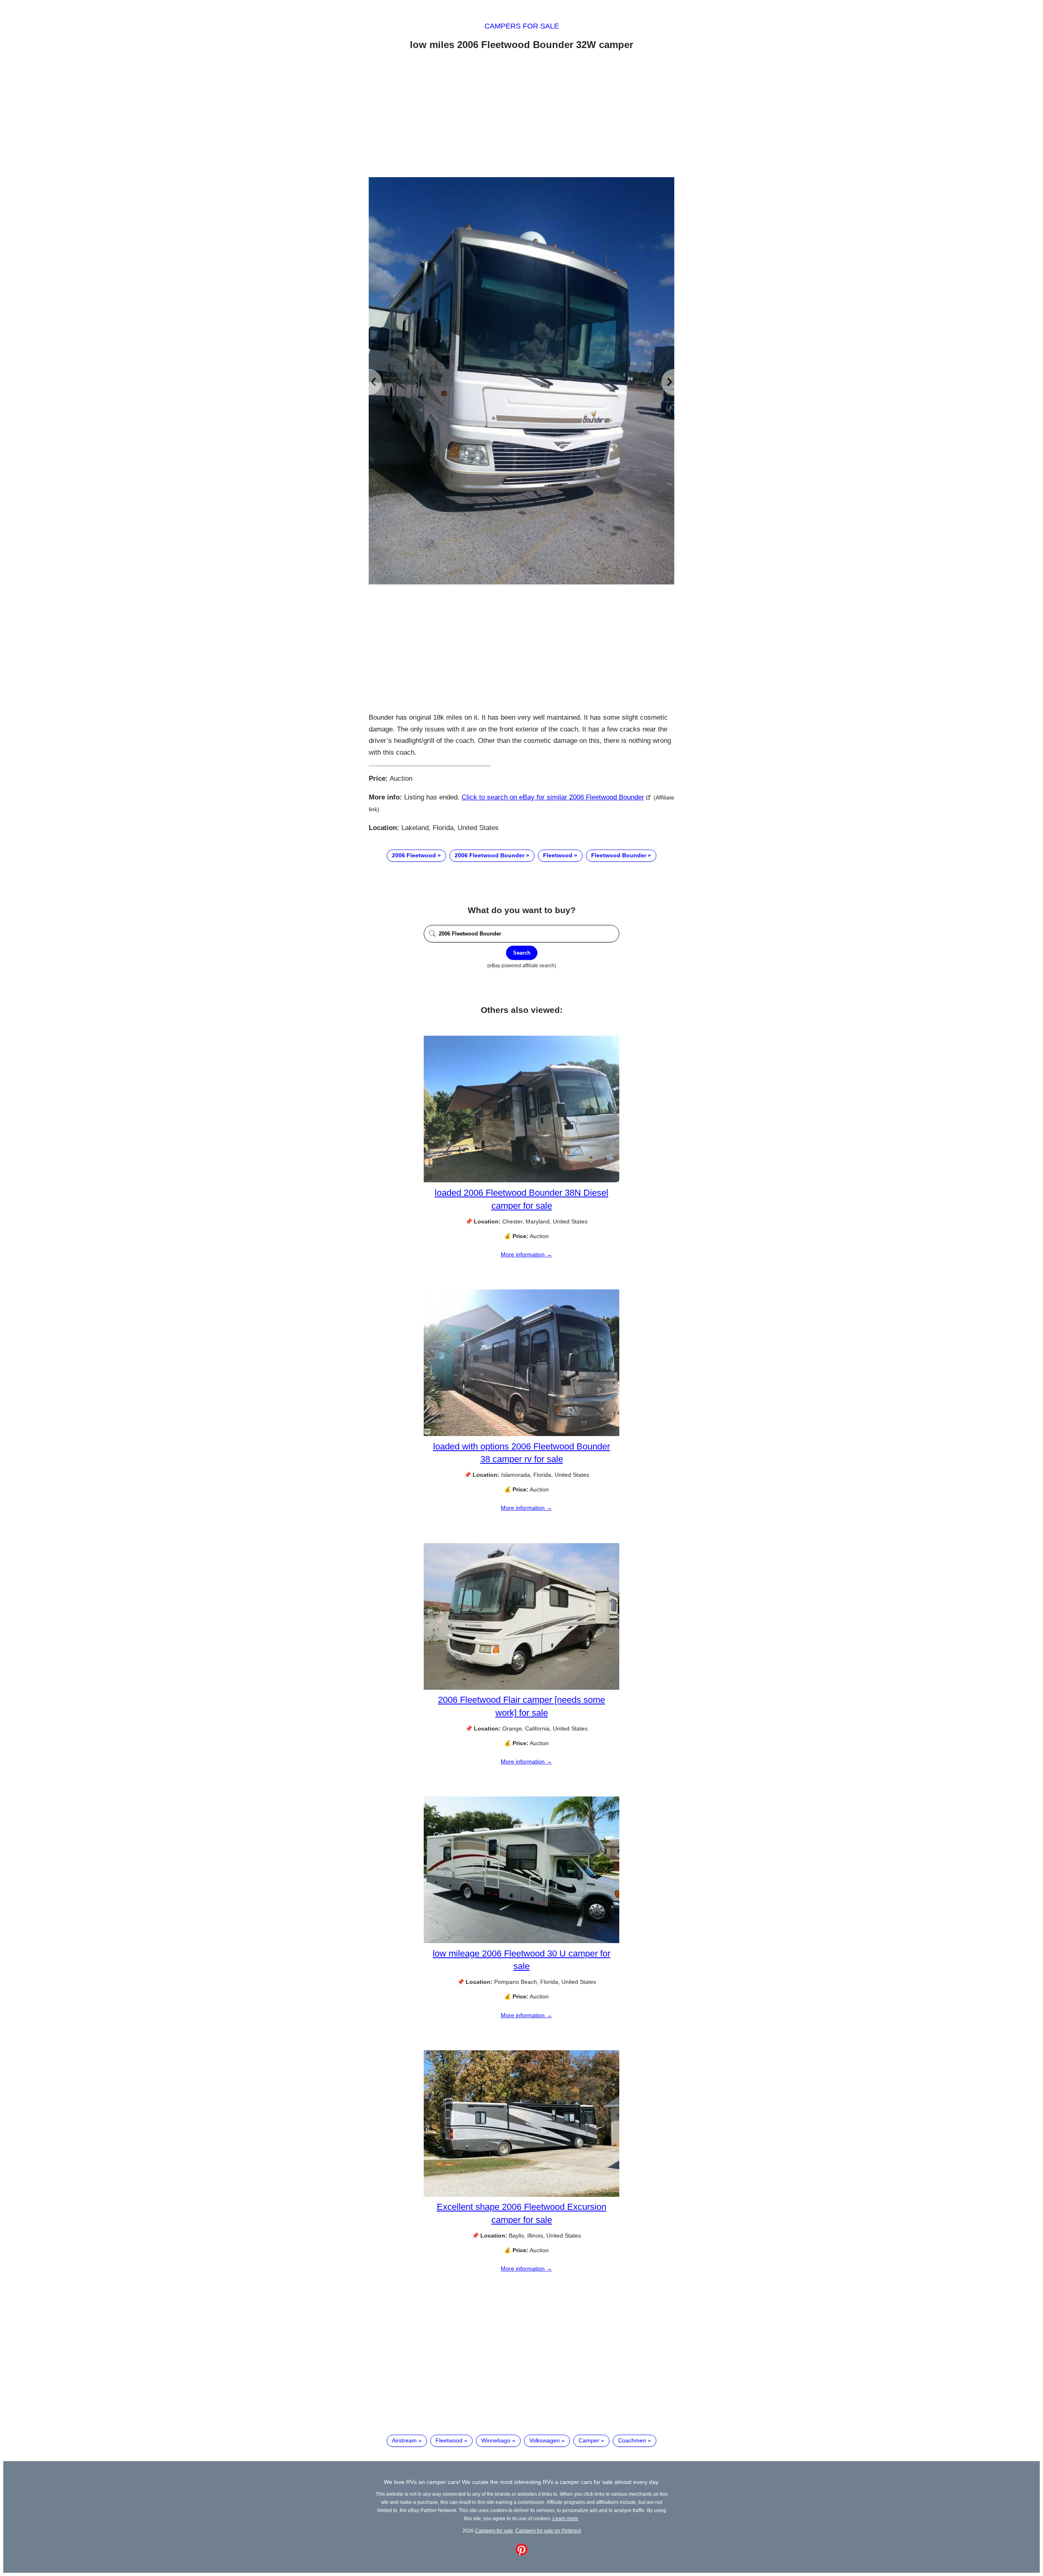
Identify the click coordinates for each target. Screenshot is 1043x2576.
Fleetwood (558, 855)
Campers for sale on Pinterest (548, 2531)
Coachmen (632, 2440)
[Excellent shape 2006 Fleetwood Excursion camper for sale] (521, 2195)
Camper (589, 2440)
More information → (526, 1254)
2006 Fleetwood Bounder (490, 855)
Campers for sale (522, 26)
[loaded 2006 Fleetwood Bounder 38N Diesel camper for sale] (521, 1180)
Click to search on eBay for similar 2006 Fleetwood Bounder (553, 797)
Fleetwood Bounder (619, 855)
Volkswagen (545, 2440)
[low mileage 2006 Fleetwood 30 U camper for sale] (521, 1941)
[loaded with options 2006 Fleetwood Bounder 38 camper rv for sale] (521, 1434)
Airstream (404, 2440)
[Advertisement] (521, 115)
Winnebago (496, 2440)
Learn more (565, 2518)
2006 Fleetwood (414, 855)
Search (522, 953)
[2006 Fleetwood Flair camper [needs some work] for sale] (521, 1688)
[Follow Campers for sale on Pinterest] (521, 2554)
